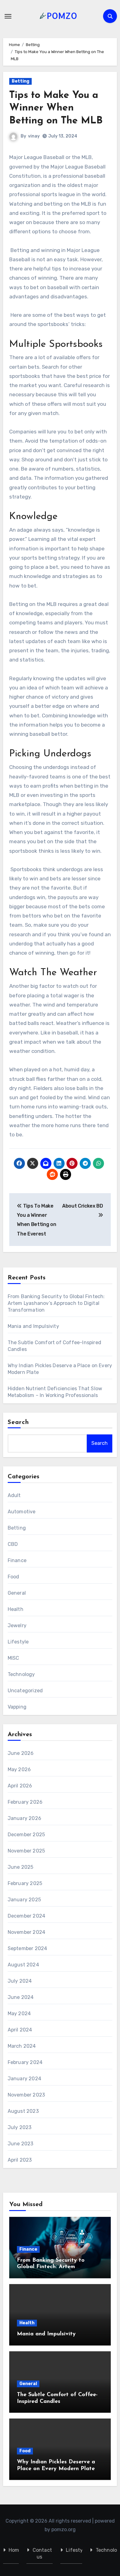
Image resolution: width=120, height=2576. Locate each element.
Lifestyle (18, 1642)
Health (16, 1609)
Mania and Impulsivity (33, 1326)
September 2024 (28, 1948)
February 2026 (25, 1802)
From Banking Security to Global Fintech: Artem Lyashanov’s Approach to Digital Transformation (56, 1303)
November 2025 (26, 1851)
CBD (13, 1544)
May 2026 (19, 1769)
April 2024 (20, 2030)
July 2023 (20, 2127)
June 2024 (21, 1997)
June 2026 (21, 1753)
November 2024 (27, 1932)
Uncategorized (25, 1691)
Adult (14, 1495)
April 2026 (20, 1786)
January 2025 (24, 1900)
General (17, 1593)
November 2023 (26, 2095)
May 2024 (19, 2013)
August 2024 (23, 1965)
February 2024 (25, 2062)
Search (18, 1422)
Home (15, 2550)
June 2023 (21, 2144)
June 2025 (21, 1867)
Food (14, 1577)
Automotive (22, 1512)
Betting (20, 81)
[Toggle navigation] (8, 16)
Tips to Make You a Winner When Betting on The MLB (56, 108)
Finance (17, 1560)
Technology (21, 1674)
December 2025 (26, 1835)
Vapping (17, 1707)
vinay (34, 136)
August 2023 (23, 2111)
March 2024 (22, 2046)
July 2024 (20, 1981)
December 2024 (27, 1916)
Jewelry (17, 1626)
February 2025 (25, 1883)
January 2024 (24, 2079)
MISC (14, 1658)
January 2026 (24, 1818)
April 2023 (20, 2160)
